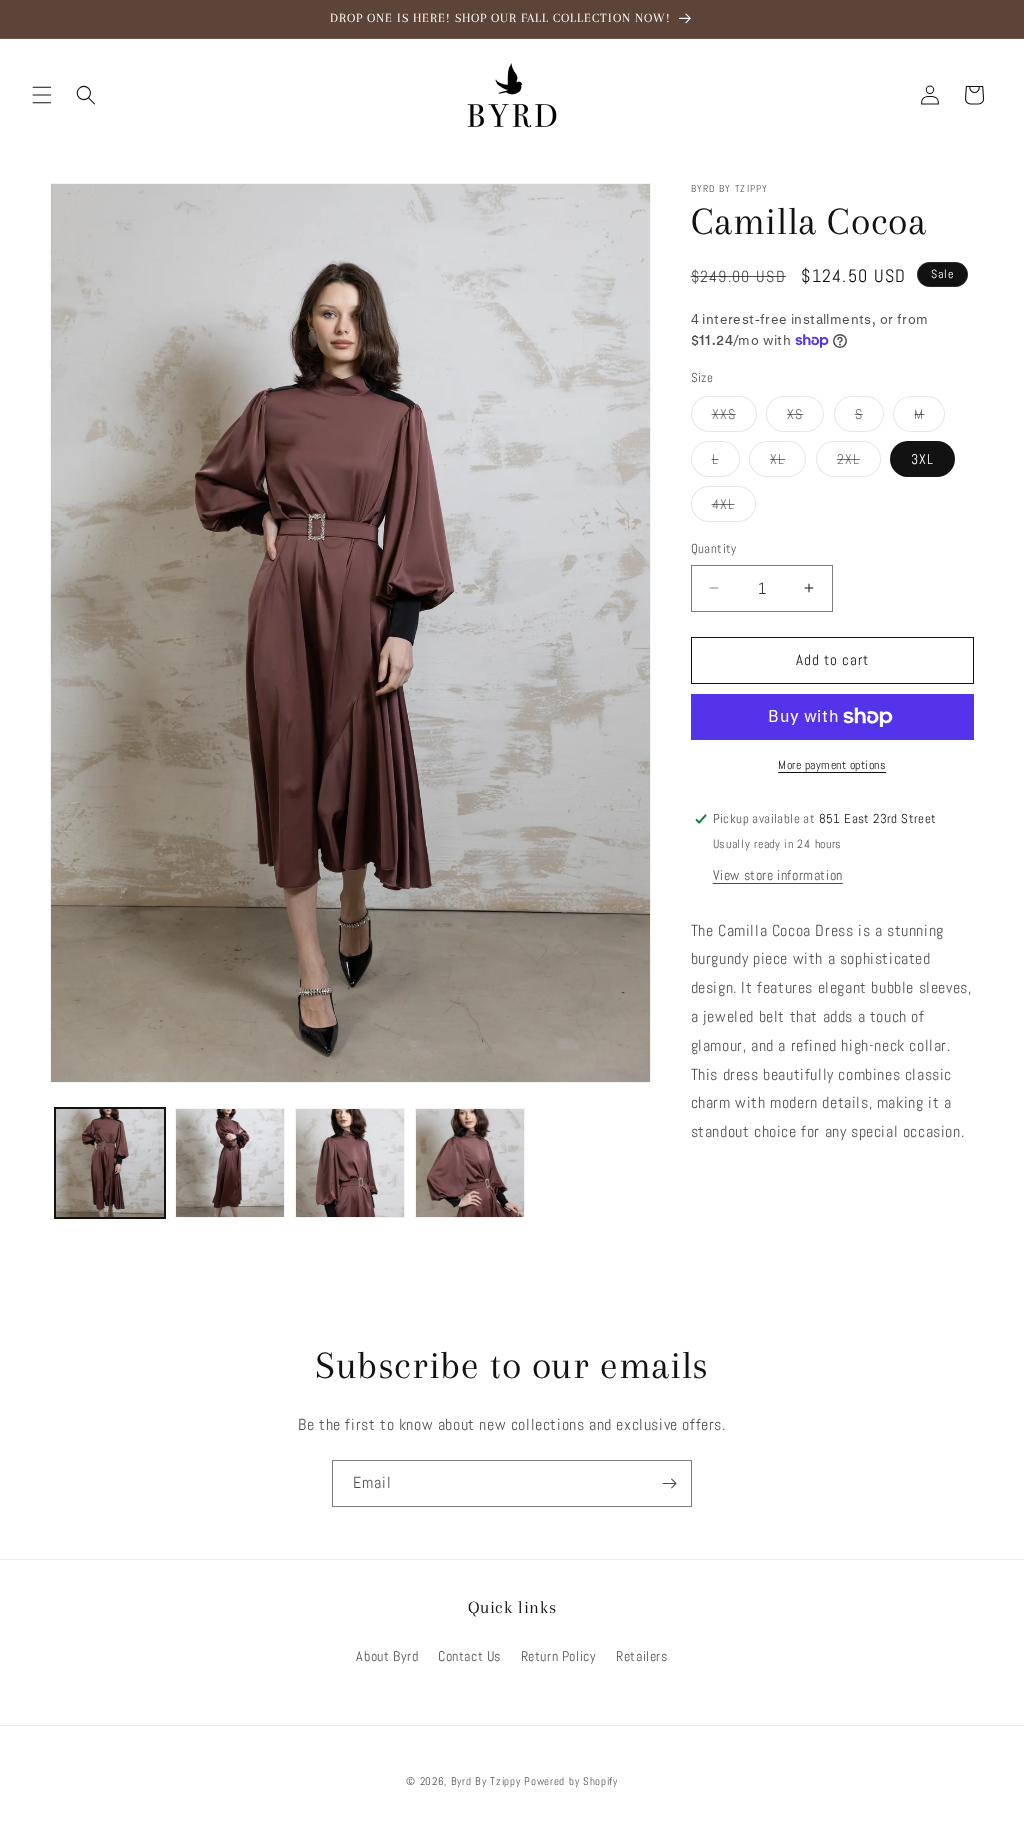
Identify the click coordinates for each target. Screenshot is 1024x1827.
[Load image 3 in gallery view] (350, 1163)
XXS (734, 418)
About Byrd (387, 1656)
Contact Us (469, 1656)
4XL (734, 508)
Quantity (714, 548)
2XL (859, 463)
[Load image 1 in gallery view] (110, 1163)
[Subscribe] (669, 1483)
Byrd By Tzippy (486, 1781)
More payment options (832, 765)
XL (788, 463)
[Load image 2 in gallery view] (230, 1163)
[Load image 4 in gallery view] (470, 1163)
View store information (778, 875)
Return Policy (559, 1656)
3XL (922, 459)
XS (805, 418)
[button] (42, 95)
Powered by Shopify (571, 1781)
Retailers (641, 1656)
